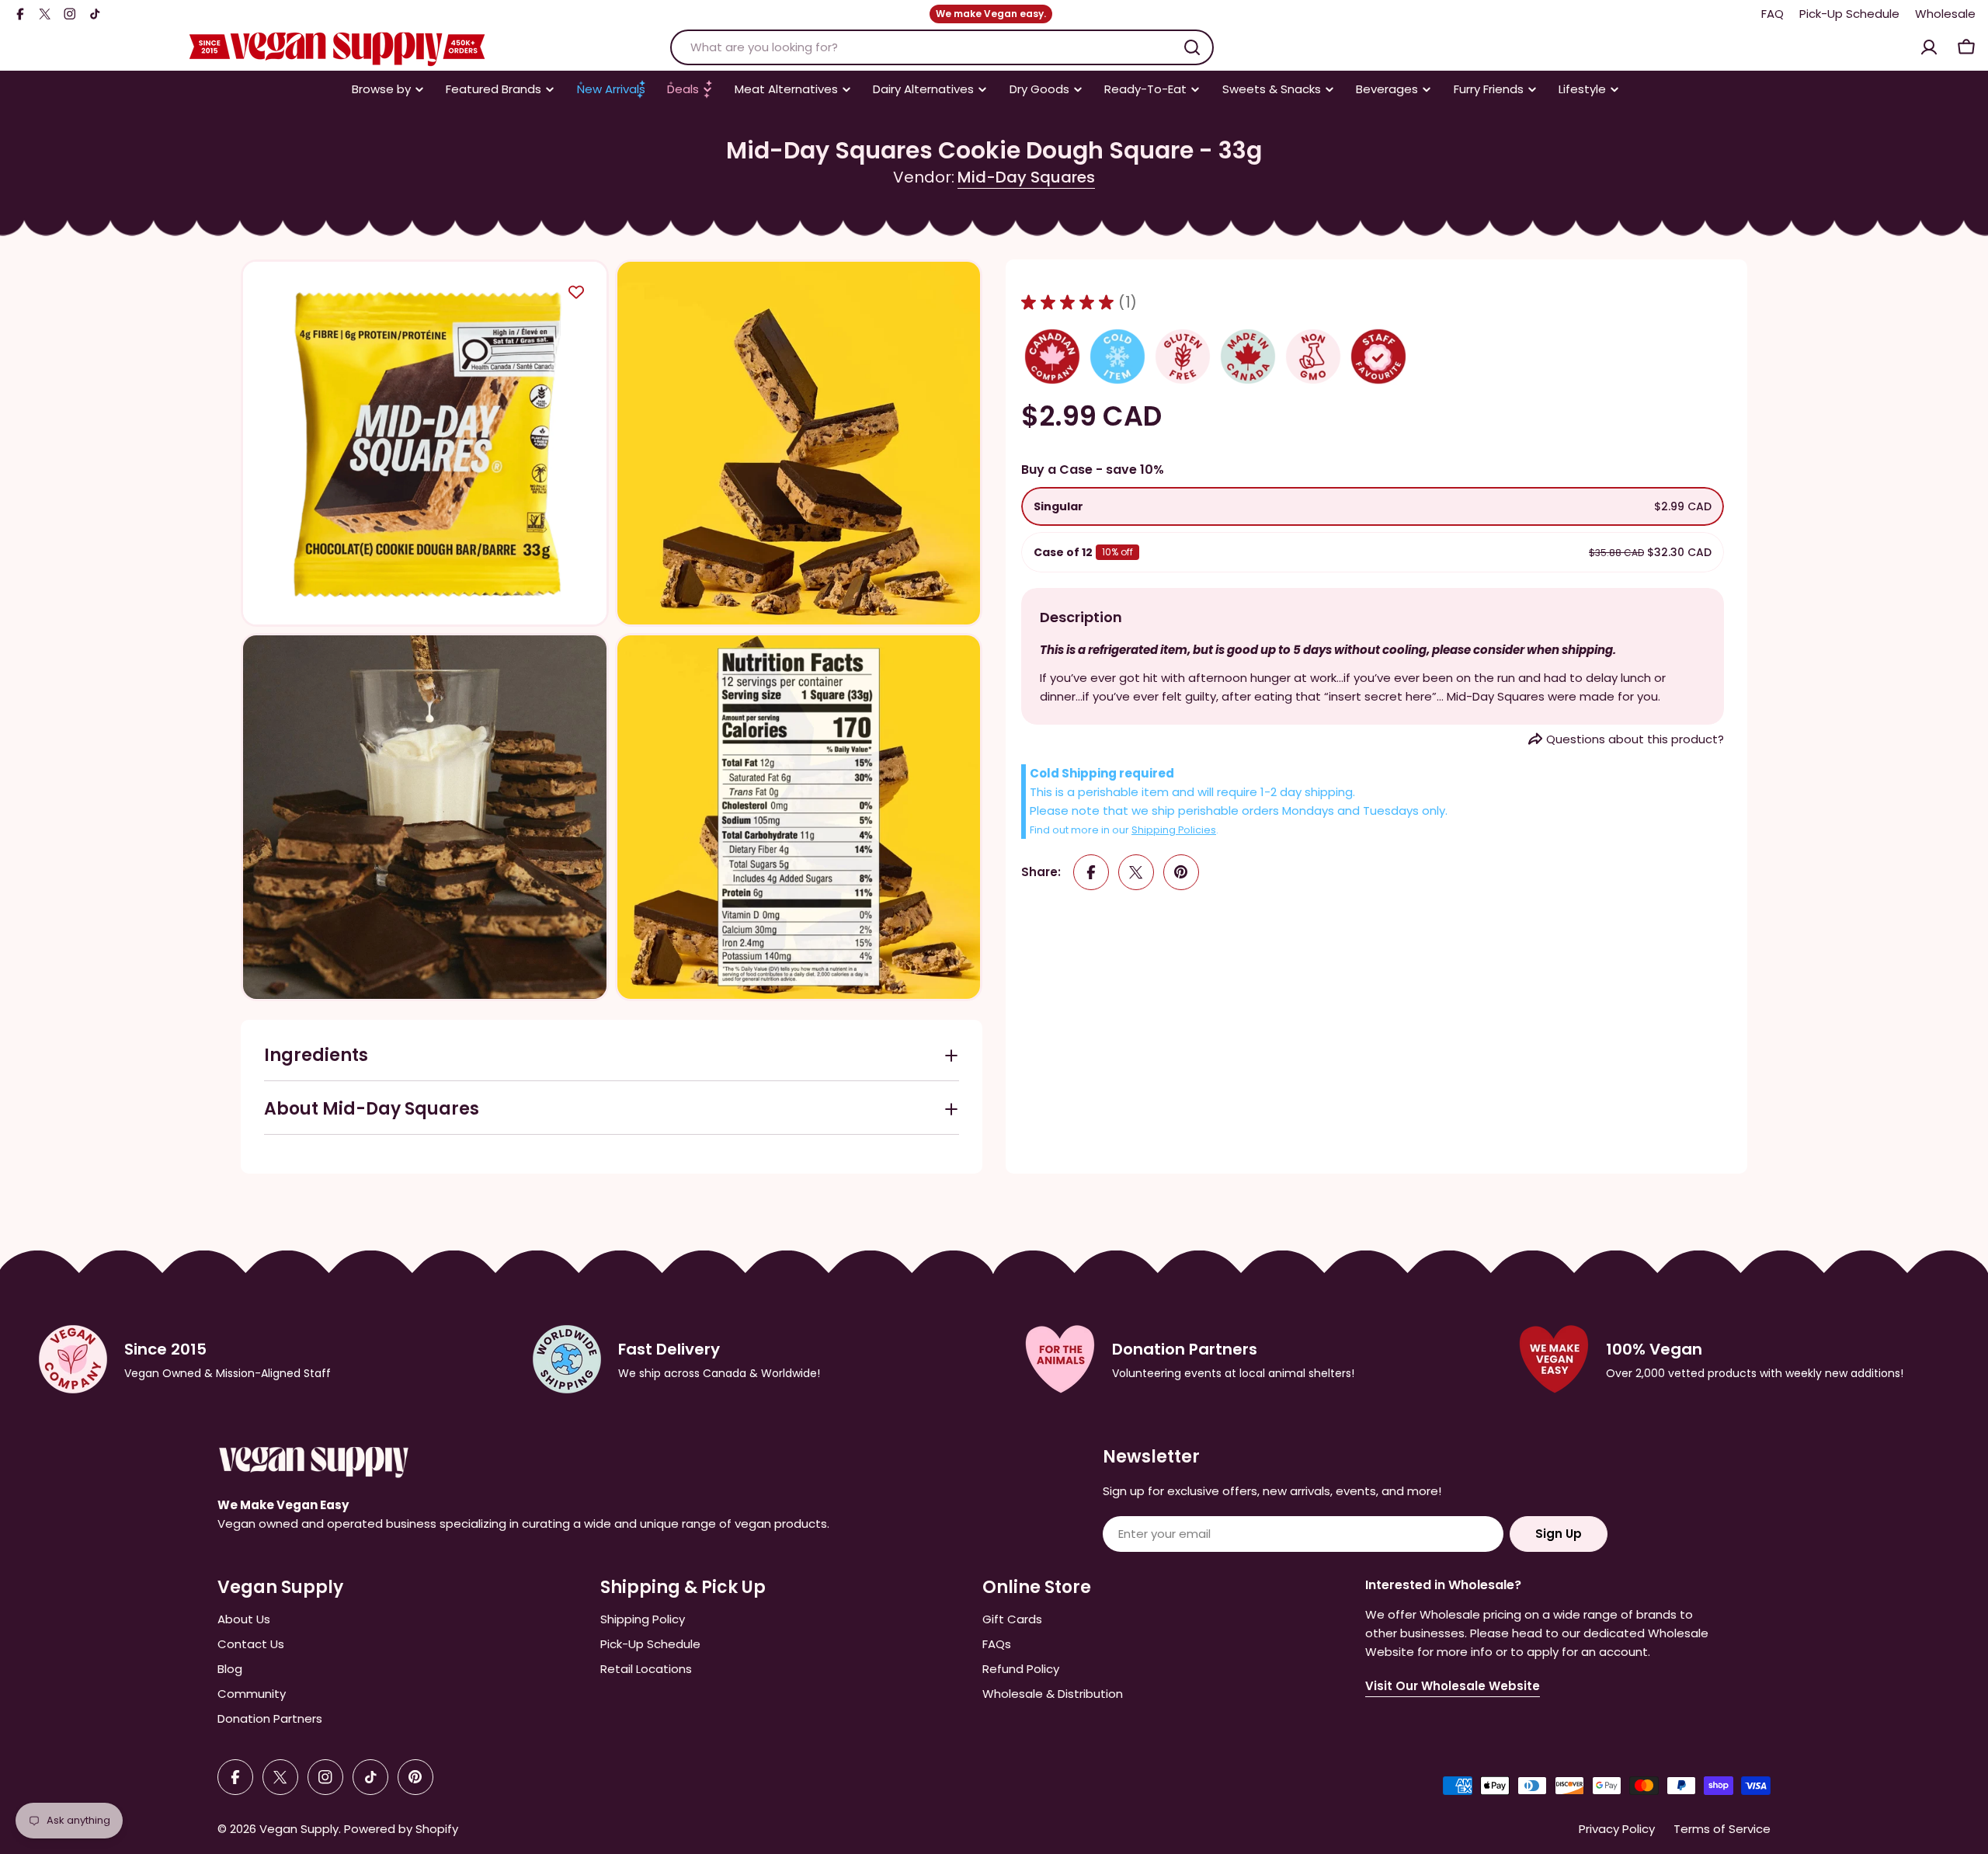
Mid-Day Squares (1026, 177)
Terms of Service (1722, 1829)
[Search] (1192, 47)
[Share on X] (1136, 872)
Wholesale (1945, 14)
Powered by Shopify (401, 1829)
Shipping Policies (1174, 830)
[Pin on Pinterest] (1181, 872)
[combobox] (942, 47)
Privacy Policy (1617, 1829)
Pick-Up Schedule (1849, 14)
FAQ (1773, 14)
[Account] (1929, 47)
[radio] (1373, 506)
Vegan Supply (299, 1829)
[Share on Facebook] (1091, 872)
